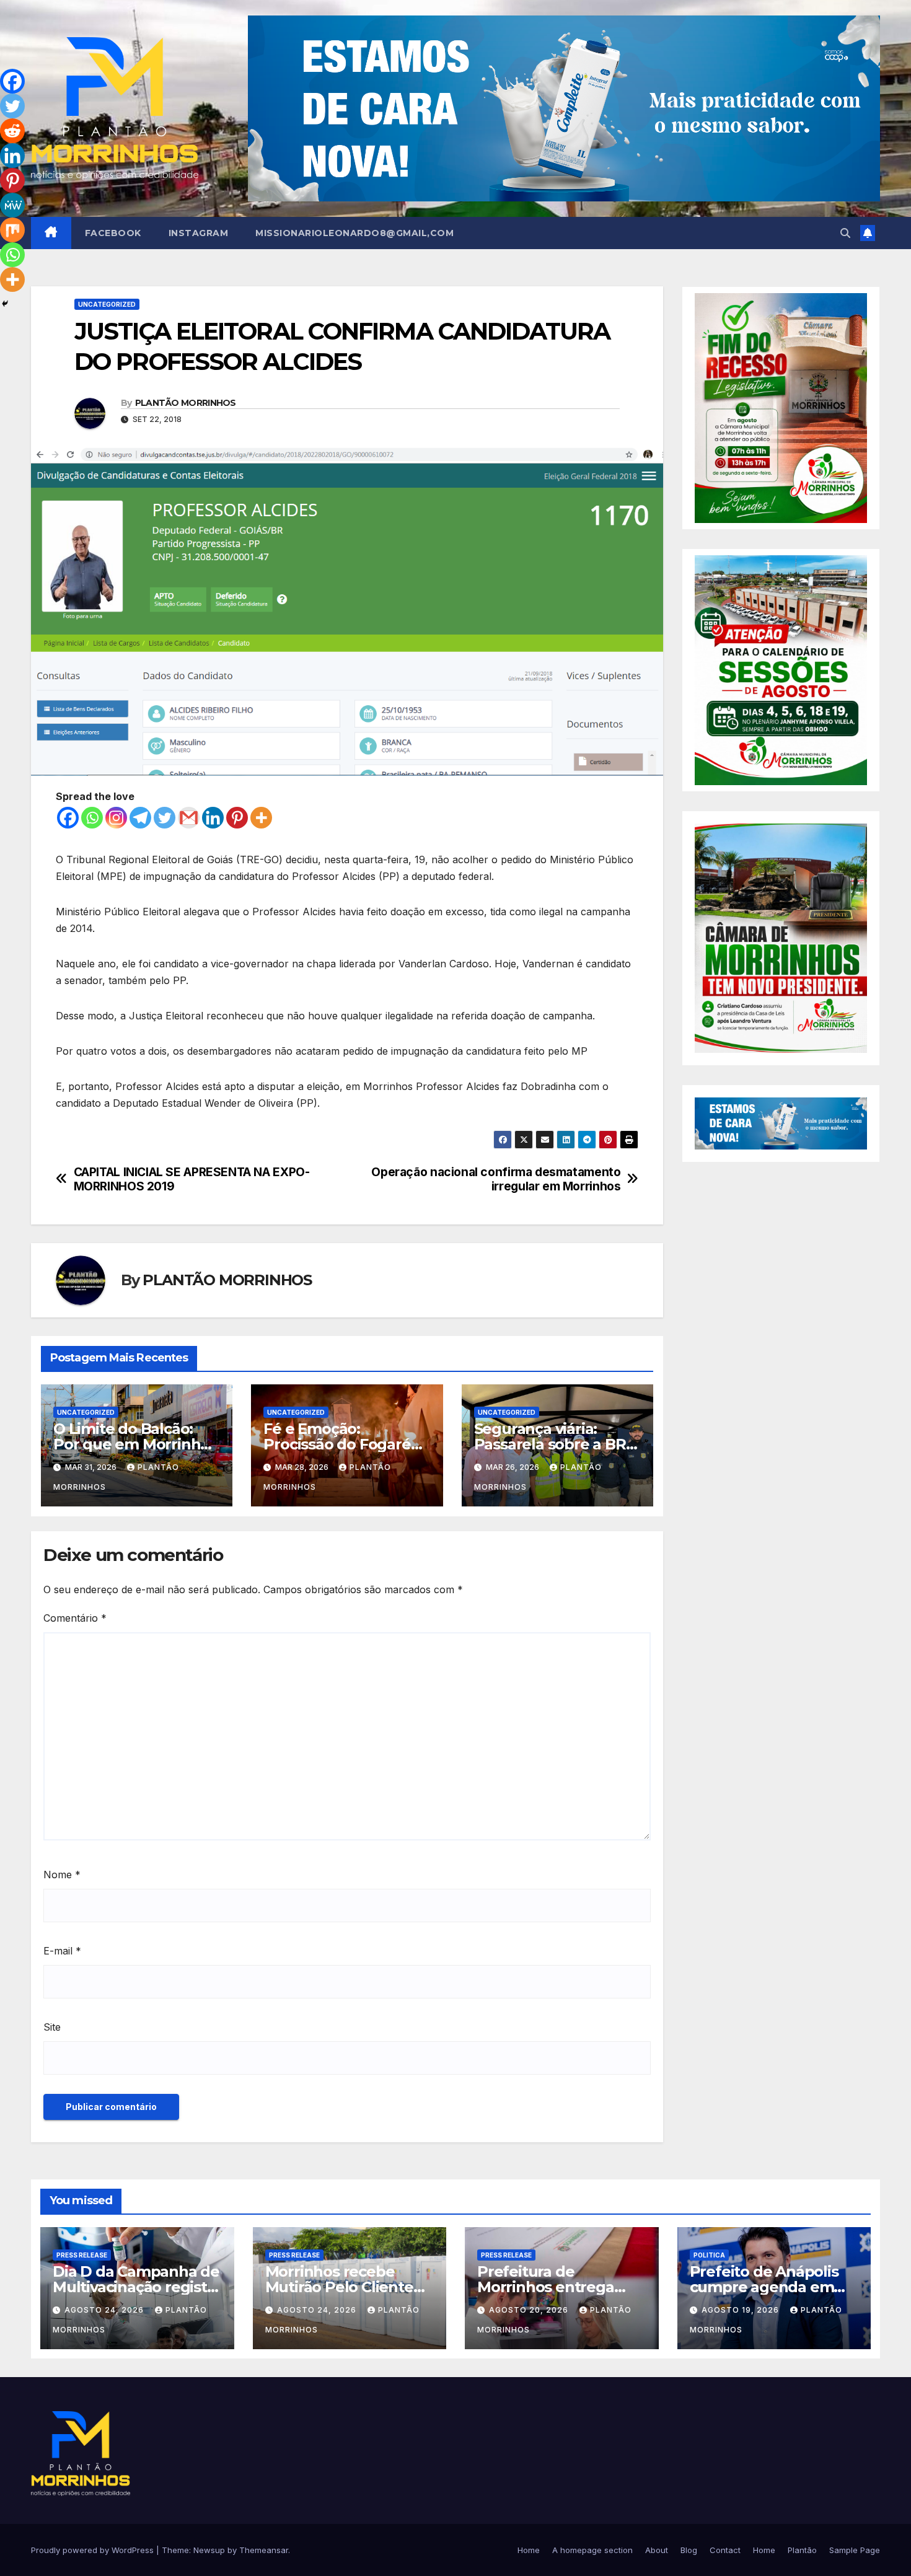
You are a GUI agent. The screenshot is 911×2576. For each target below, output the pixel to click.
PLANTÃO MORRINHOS (186, 403)
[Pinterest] (237, 818)
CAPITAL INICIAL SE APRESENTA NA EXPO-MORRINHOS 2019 (192, 1179)
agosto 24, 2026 (105, 2310)
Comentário (75, 1618)
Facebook (113, 233)
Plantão (802, 2550)
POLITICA (709, 2255)
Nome (62, 1875)
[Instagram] (116, 818)
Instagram (199, 233)
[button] (845, 233)
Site (52, 2027)
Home (529, 2550)
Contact (725, 2550)
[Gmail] (189, 818)
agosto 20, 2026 (530, 2310)
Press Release (82, 2255)
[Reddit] (12, 131)
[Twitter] (165, 818)
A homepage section (592, 2550)
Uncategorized (107, 304)
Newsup (209, 2550)
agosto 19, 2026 (742, 2310)
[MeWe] (12, 205)
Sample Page (855, 2550)
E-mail (62, 1951)
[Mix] (12, 230)
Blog (689, 2550)
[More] (261, 818)
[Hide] (5, 304)
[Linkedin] (213, 818)
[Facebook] (68, 818)
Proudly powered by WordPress (94, 2550)
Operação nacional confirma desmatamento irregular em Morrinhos (496, 1179)
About (657, 2550)
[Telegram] (140, 818)
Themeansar (264, 2550)
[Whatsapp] (92, 818)
